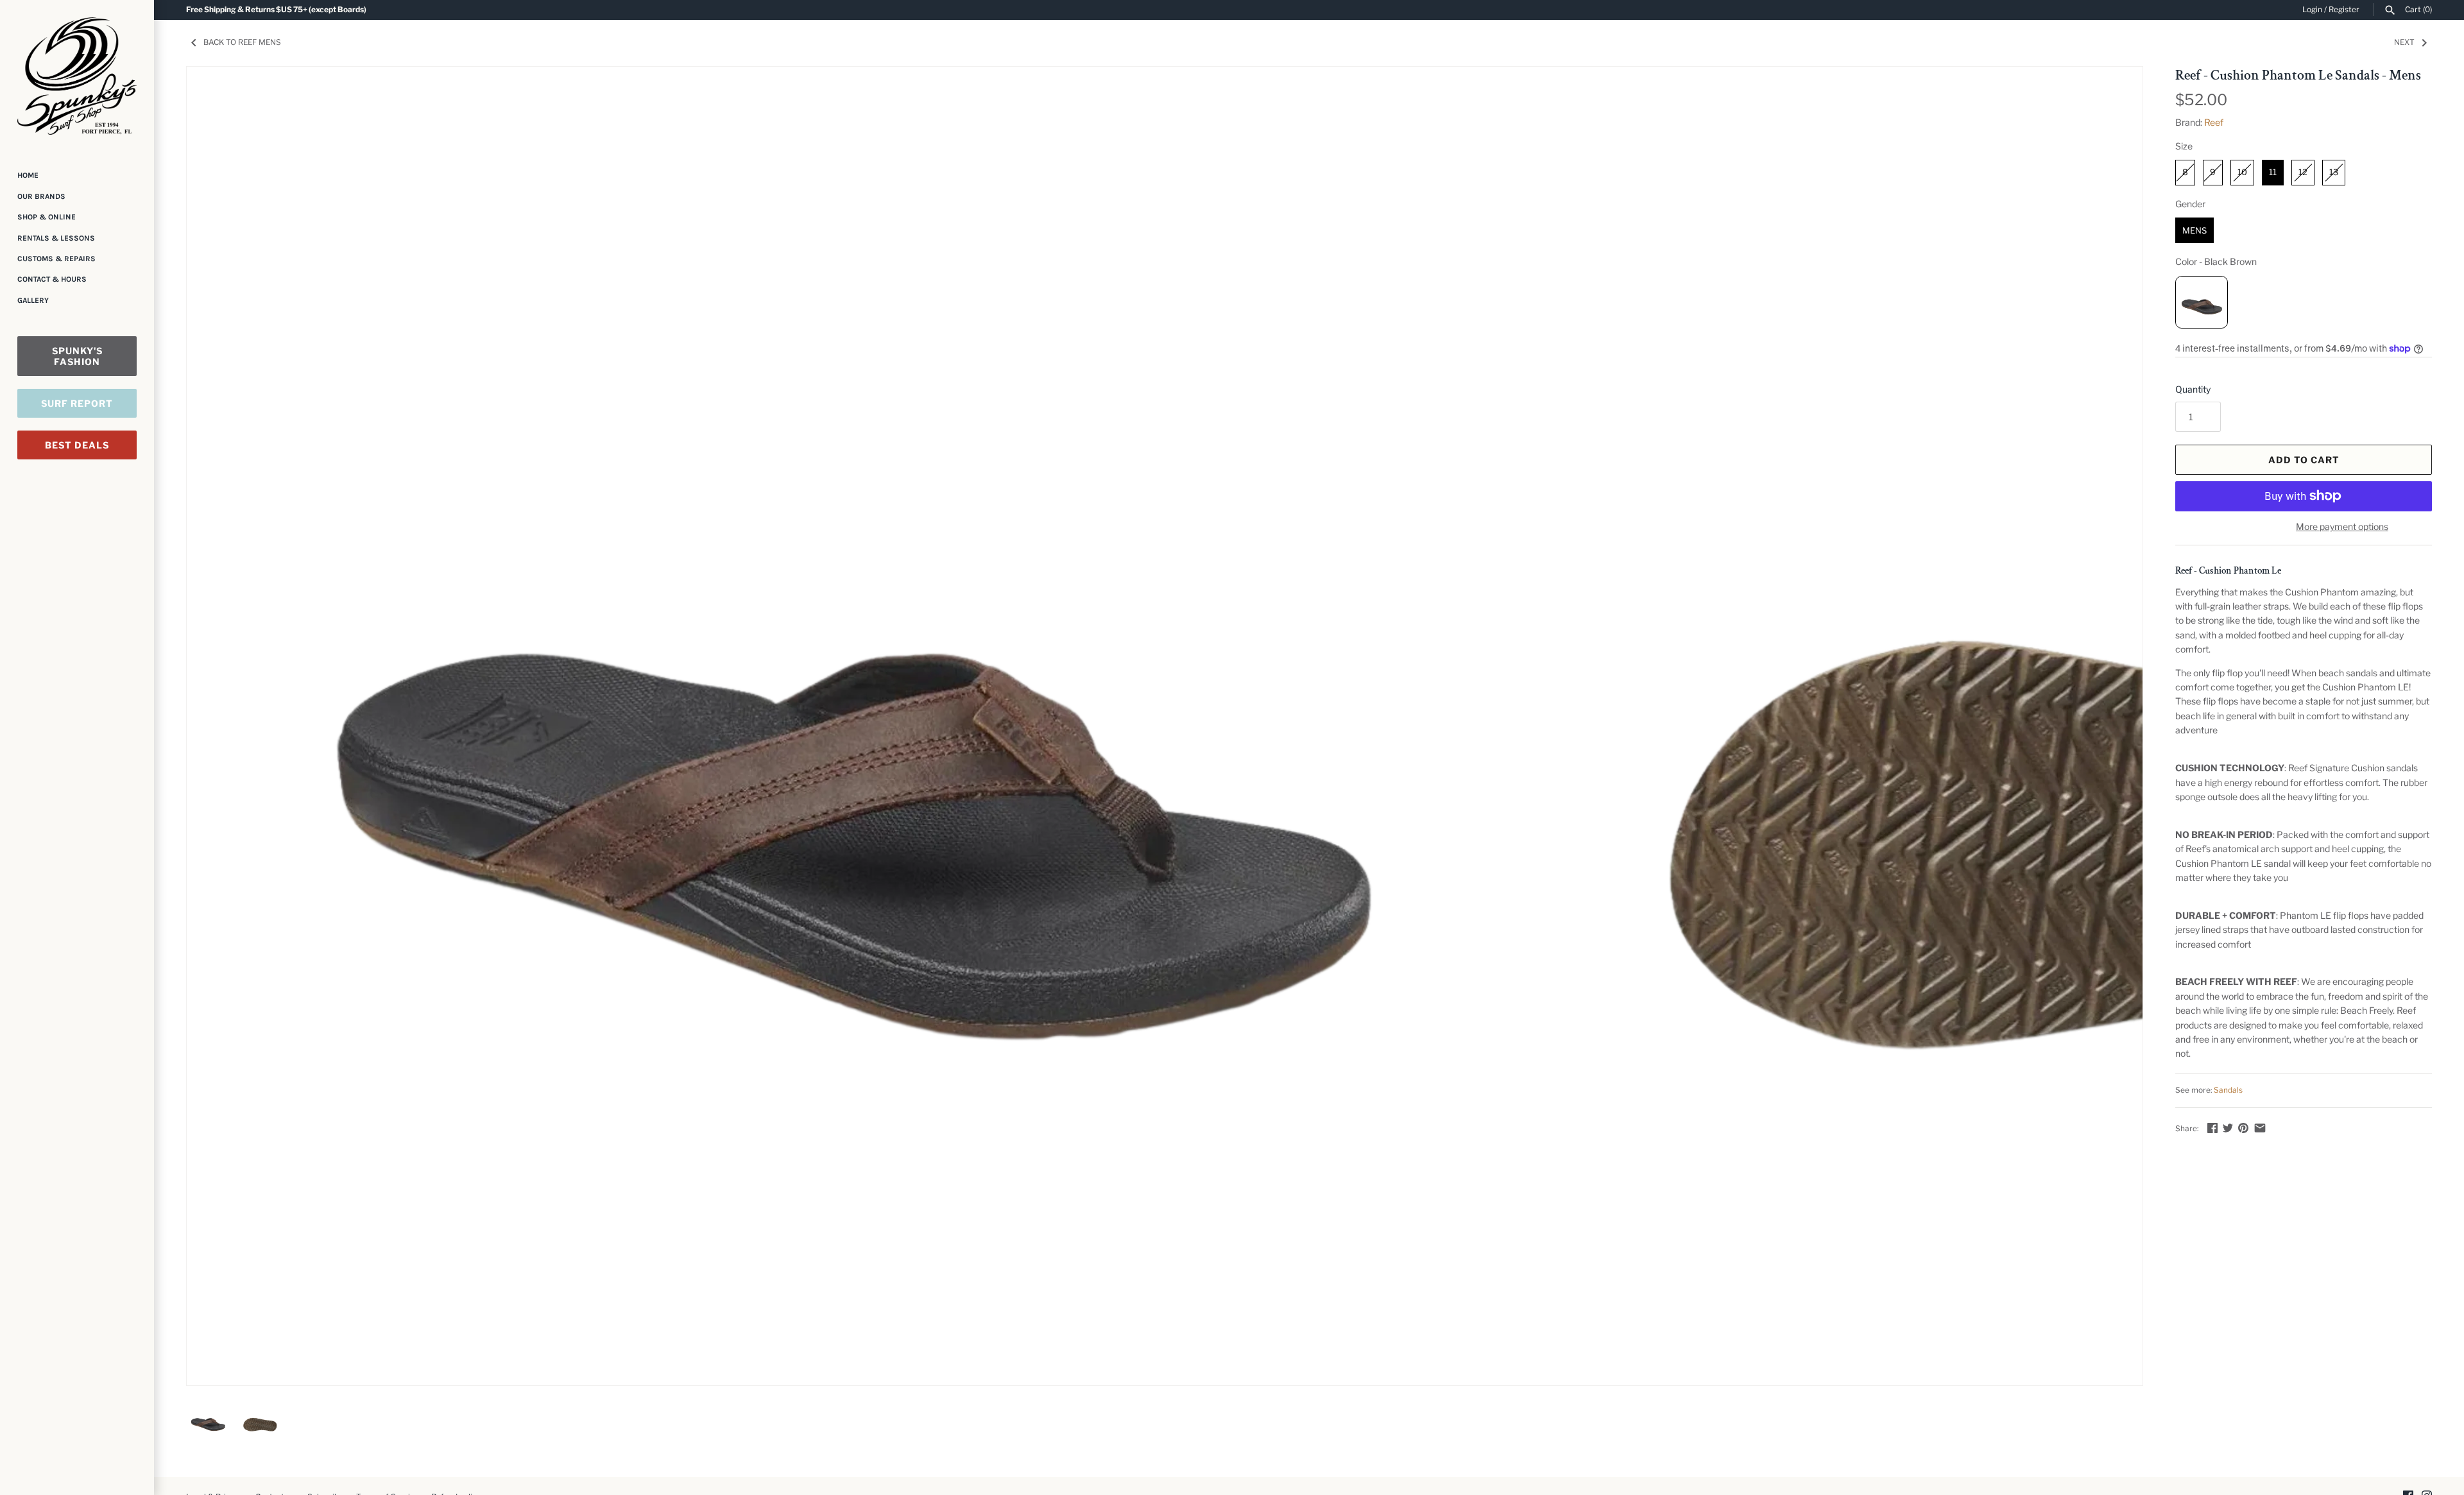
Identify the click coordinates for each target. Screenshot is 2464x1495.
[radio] (2185, 173)
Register (2344, 10)
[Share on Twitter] (2228, 1128)
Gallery (33, 300)
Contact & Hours (52, 279)
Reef (2214, 122)
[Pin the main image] (2243, 1128)
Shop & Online (47, 217)
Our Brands (41, 196)
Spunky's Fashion (77, 356)
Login (2312, 10)
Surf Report (77, 403)
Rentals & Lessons (56, 238)
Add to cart (2304, 460)
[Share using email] (2260, 1128)
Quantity (2193, 389)
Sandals (2228, 1090)
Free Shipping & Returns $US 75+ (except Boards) (276, 10)
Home (28, 175)
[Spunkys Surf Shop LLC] (77, 76)
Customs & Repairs (56, 259)
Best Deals (77, 445)
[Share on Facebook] (2212, 1128)
